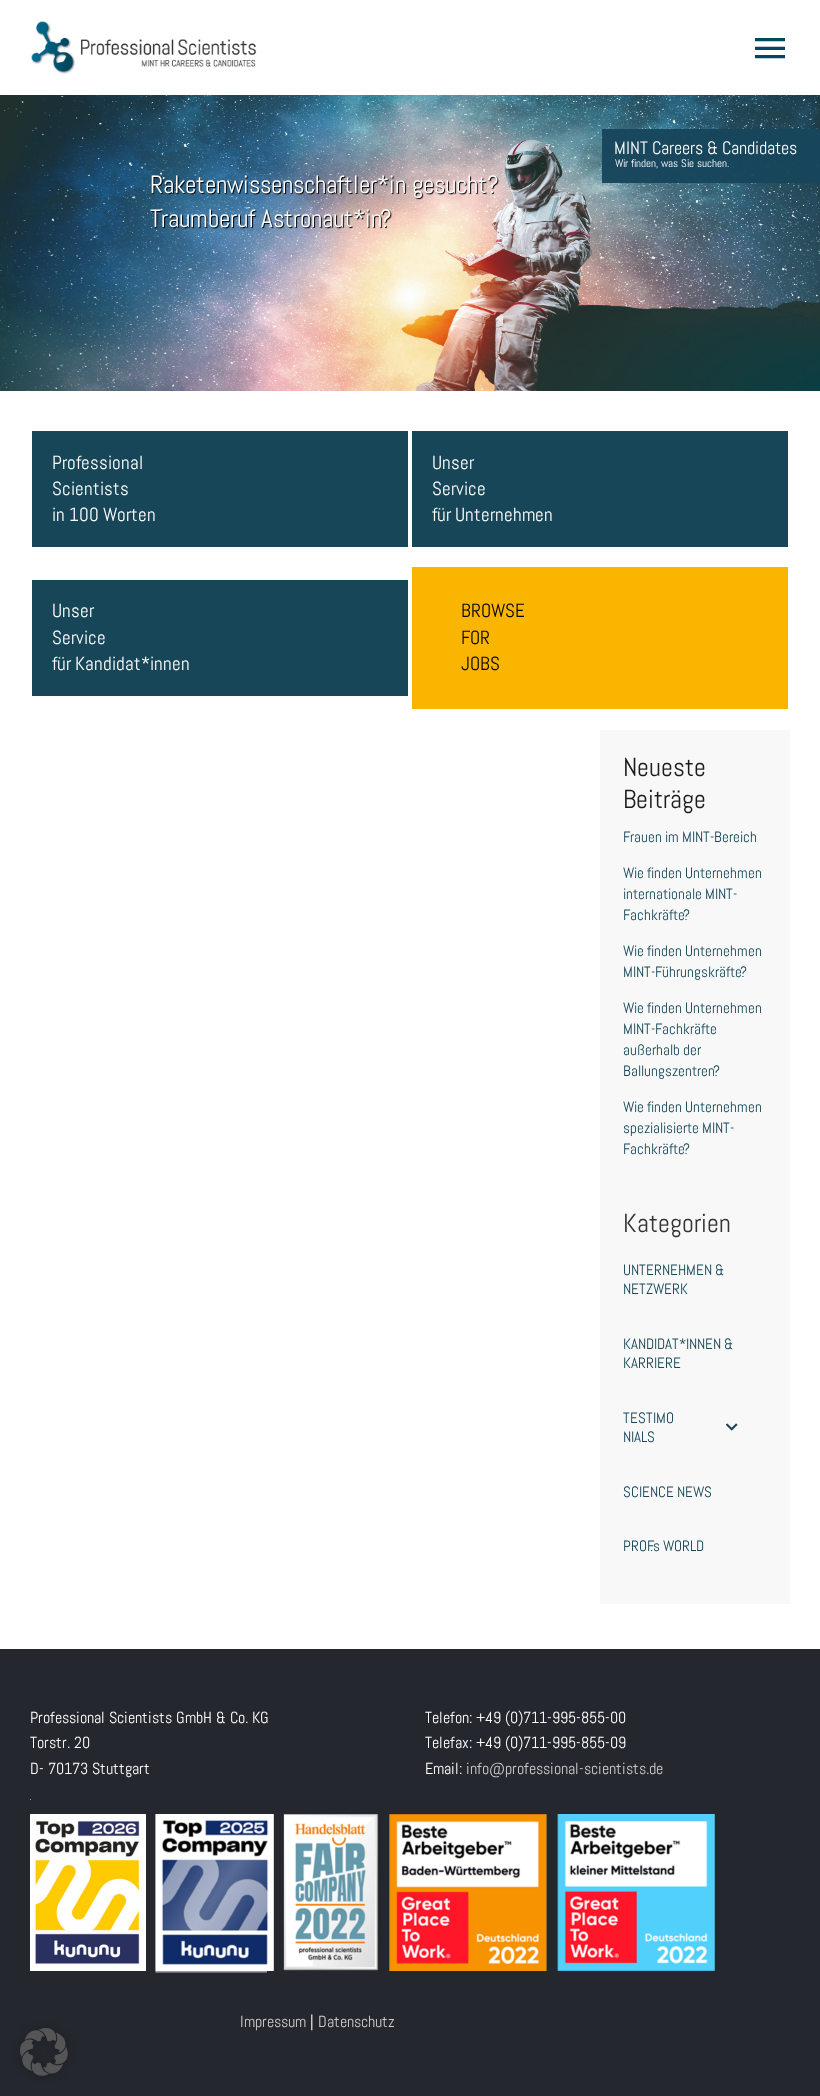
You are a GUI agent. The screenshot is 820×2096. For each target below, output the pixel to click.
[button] (44, 2052)
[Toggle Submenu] (732, 1427)
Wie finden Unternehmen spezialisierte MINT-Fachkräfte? (692, 1127)
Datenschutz (356, 2021)
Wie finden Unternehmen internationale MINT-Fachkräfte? (692, 893)
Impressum (273, 2021)
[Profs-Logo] (144, 27)
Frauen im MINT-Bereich (690, 836)
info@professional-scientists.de (564, 1768)
